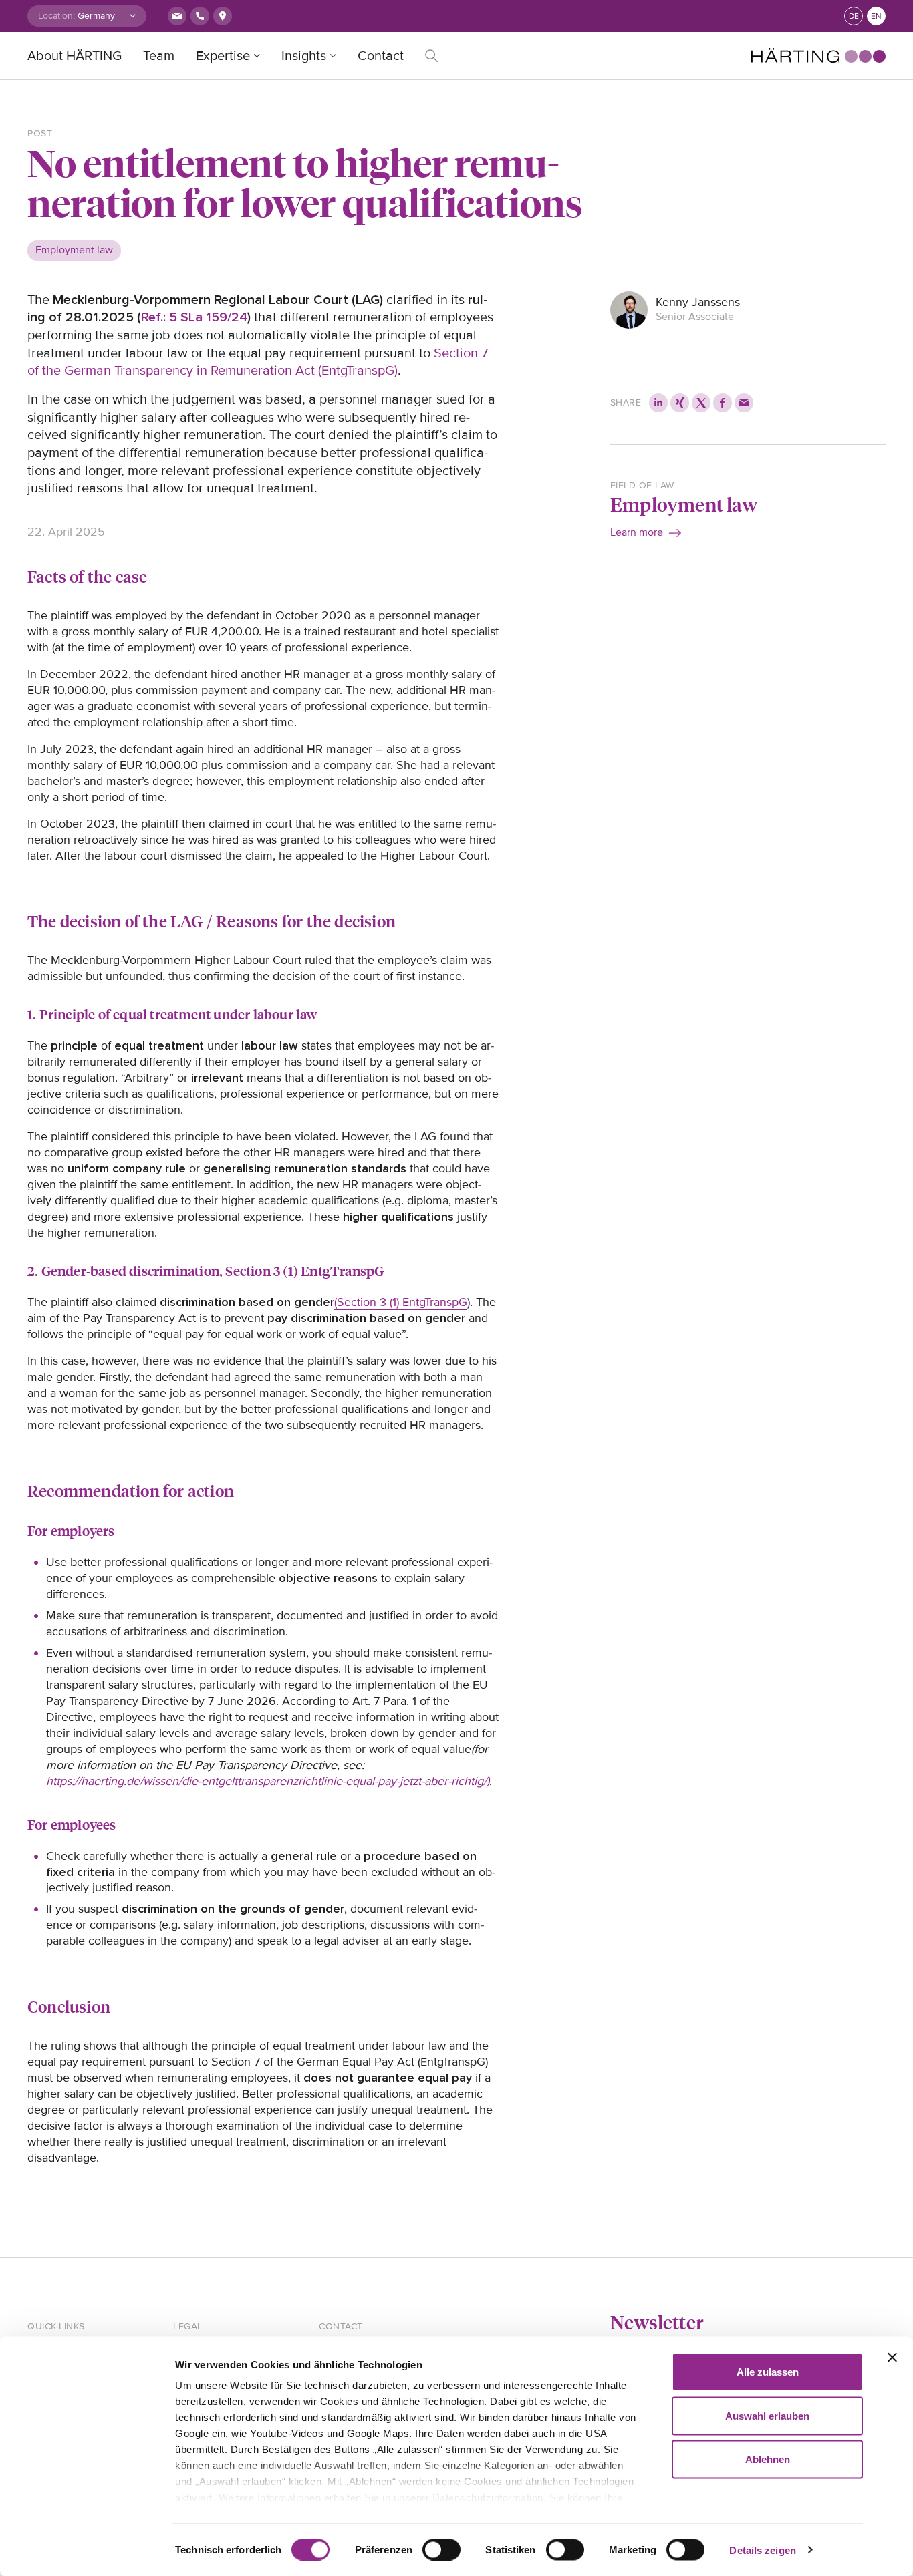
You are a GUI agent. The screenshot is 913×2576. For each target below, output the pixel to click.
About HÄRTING (75, 56)
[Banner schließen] (892, 2358)
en (876, 16)
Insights (304, 56)
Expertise (223, 56)
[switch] (441, 2549)
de (854, 16)
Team (159, 56)
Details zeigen (762, 2550)
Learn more (637, 532)
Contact (381, 56)
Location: (56, 16)
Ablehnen (768, 2459)
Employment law (684, 504)
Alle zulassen (768, 2372)
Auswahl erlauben (767, 2415)
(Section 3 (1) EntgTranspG (401, 1302)
